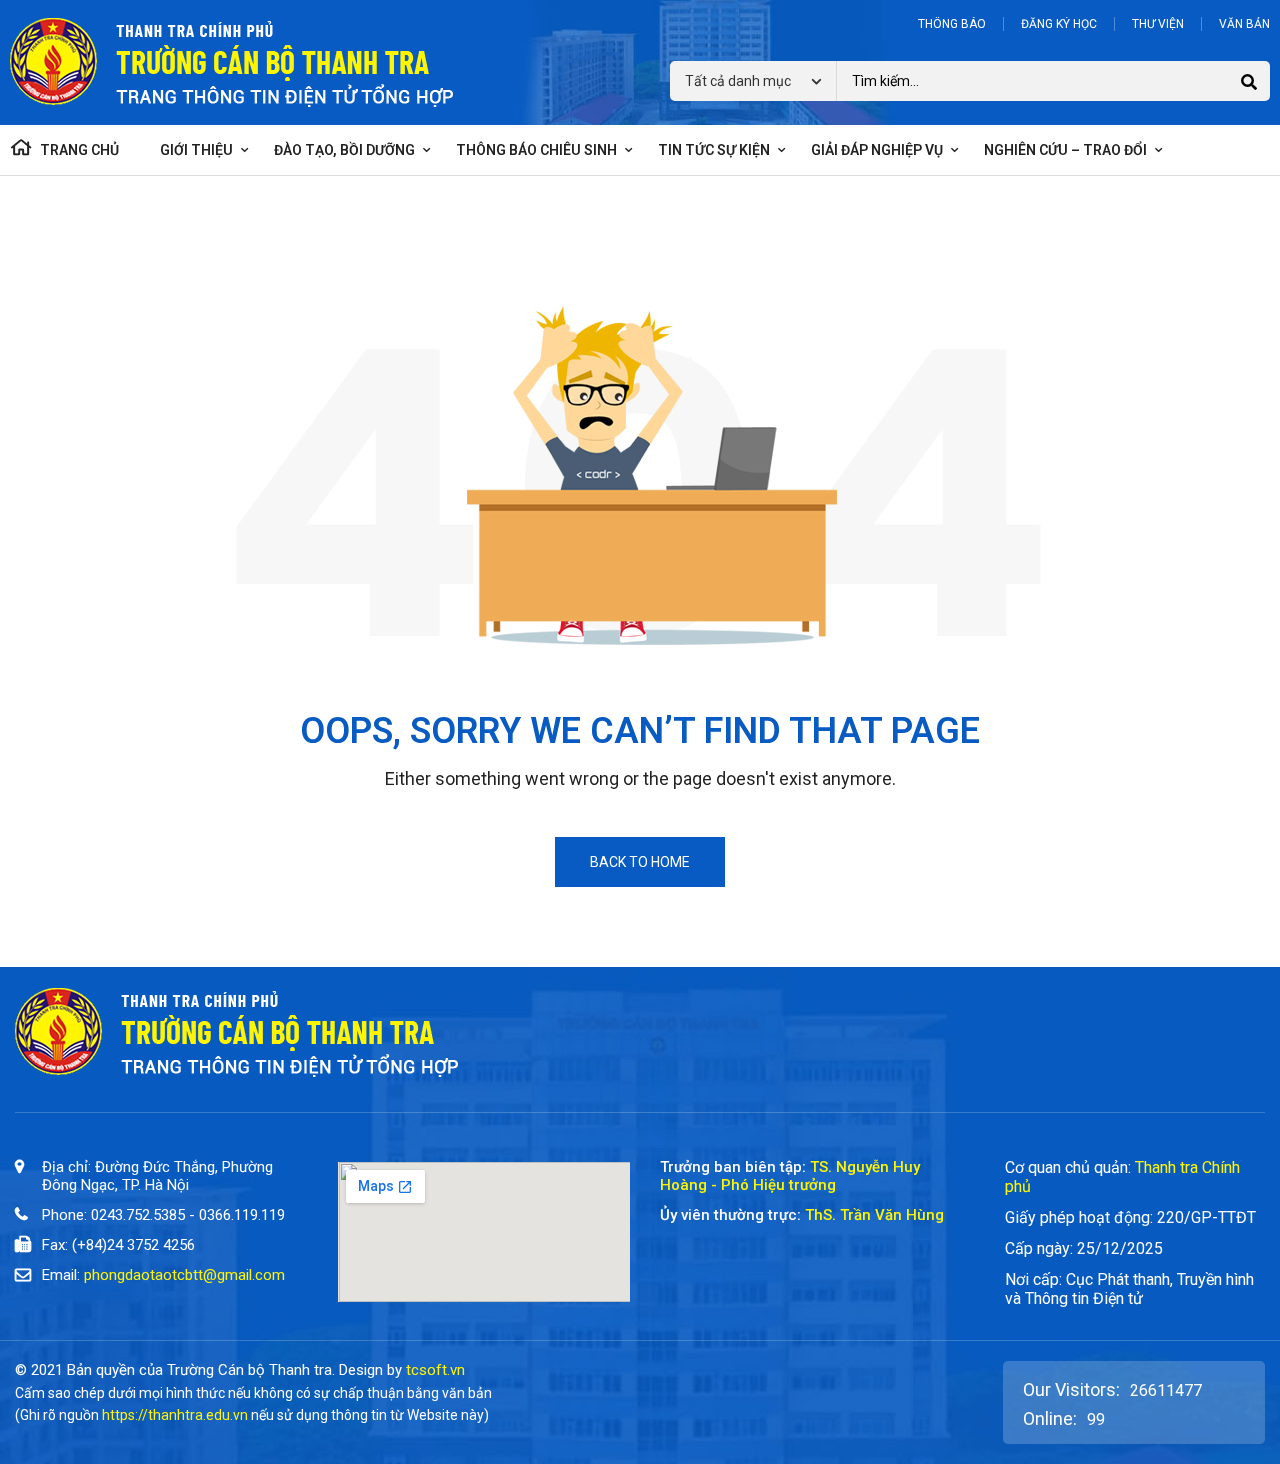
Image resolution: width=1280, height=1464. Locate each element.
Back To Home (640, 862)
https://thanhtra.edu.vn (175, 1415)
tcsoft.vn (435, 1370)
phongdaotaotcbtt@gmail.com (184, 1275)
